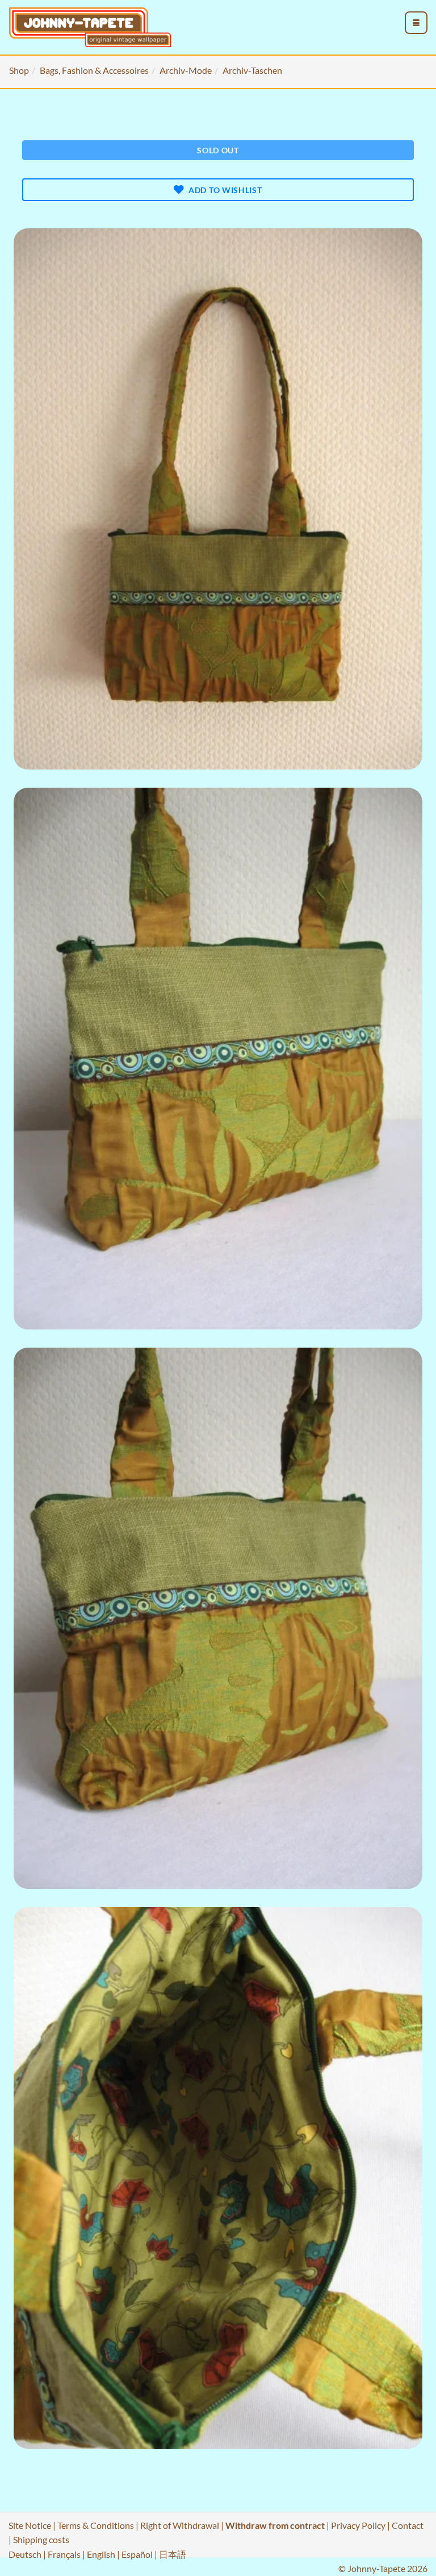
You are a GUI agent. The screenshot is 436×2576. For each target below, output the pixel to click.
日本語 (173, 2554)
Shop (19, 70)
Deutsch (25, 2554)
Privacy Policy (358, 2525)
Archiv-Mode (186, 70)
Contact (408, 2525)
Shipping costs (41, 2539)
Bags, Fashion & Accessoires (94, 70)
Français (64, 2554)
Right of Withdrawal (180, 2525)
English (101, 2554)
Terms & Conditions (96, 2525)
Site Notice (30, 2525)
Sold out (218, 150)
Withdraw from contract (275, 2525)
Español (137, 2554)
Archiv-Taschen (252, 70)
